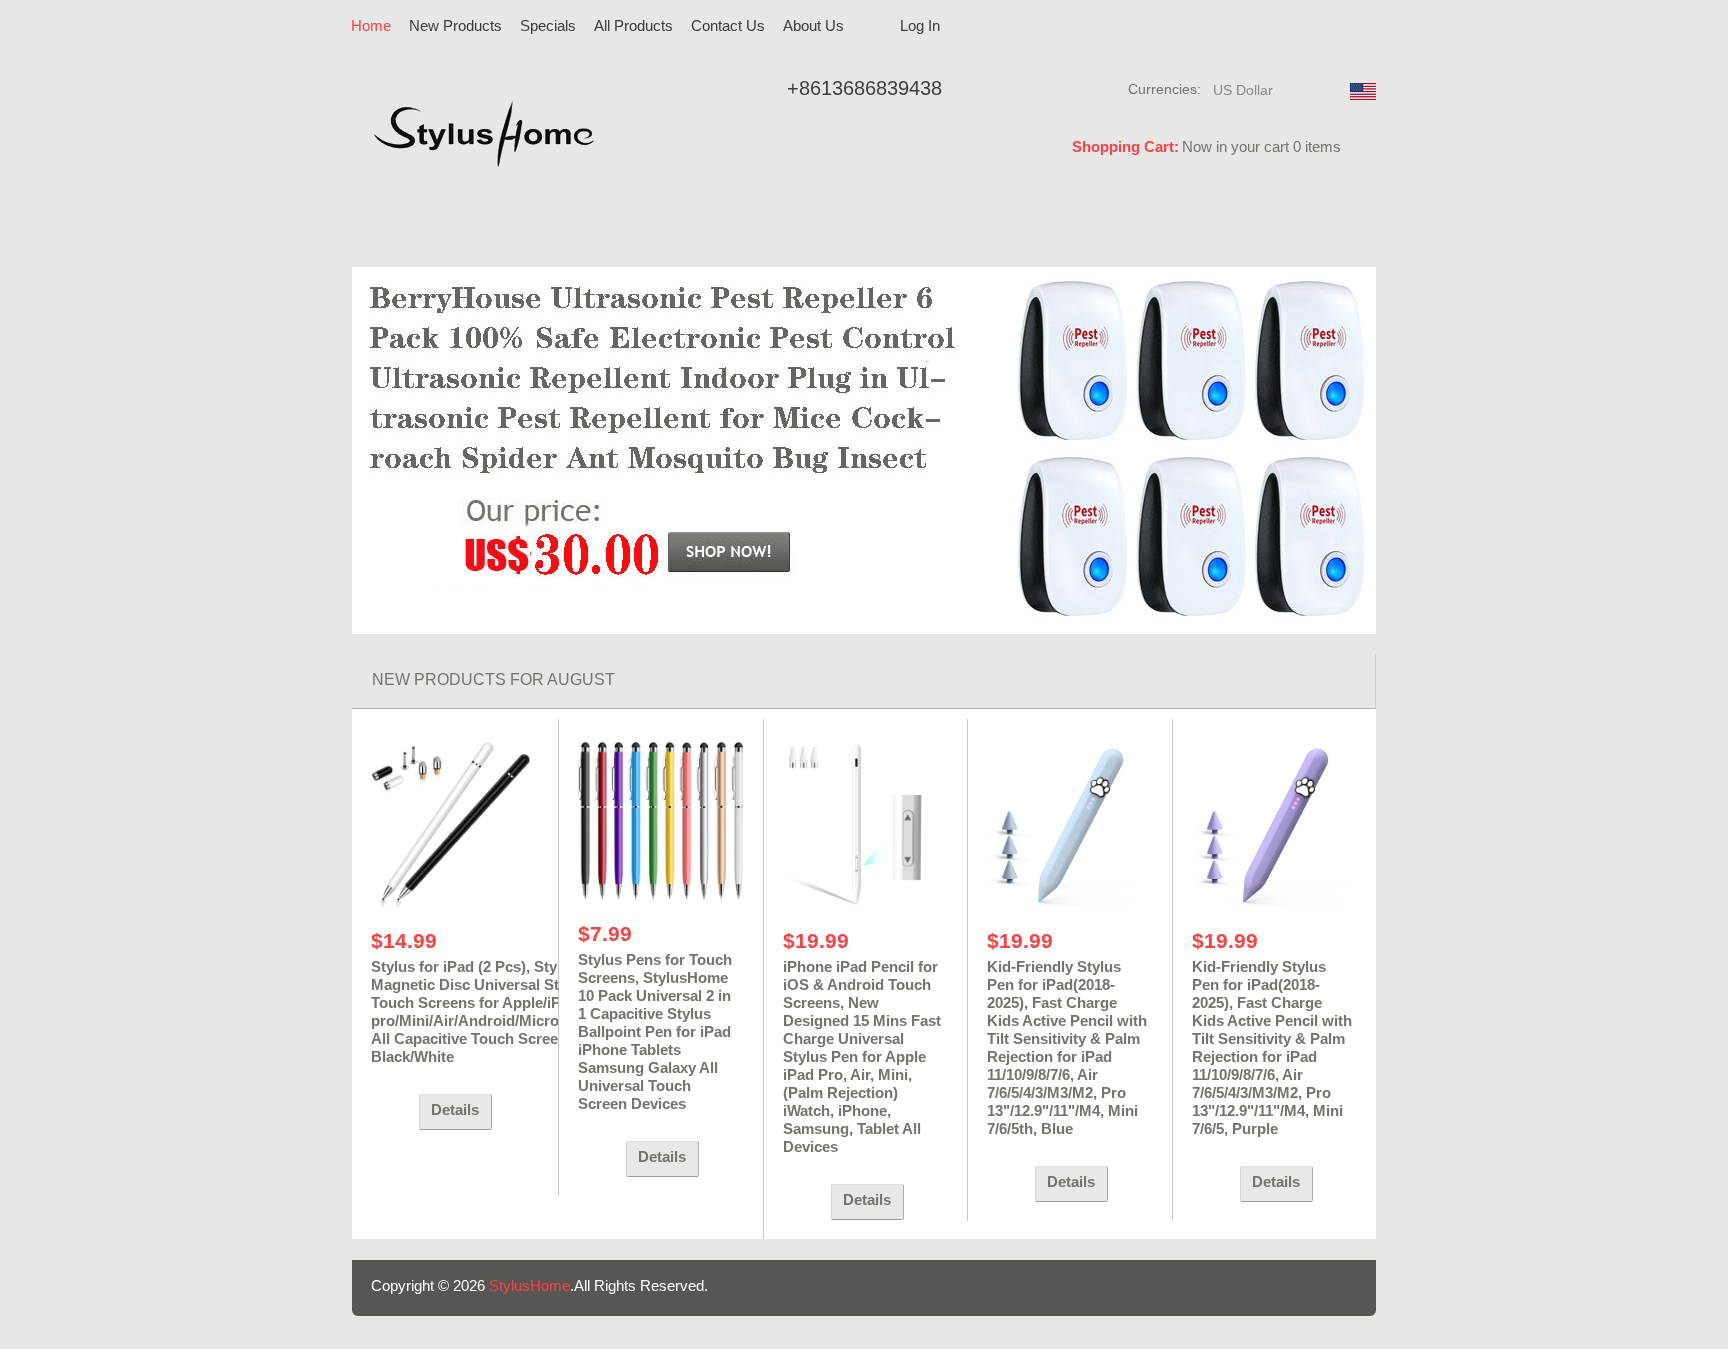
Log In (920, 25)
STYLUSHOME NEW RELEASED (495, 217)
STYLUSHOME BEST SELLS (770, 217)
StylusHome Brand (1007, 217)
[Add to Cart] (390, 1112)
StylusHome (529, 1285)
